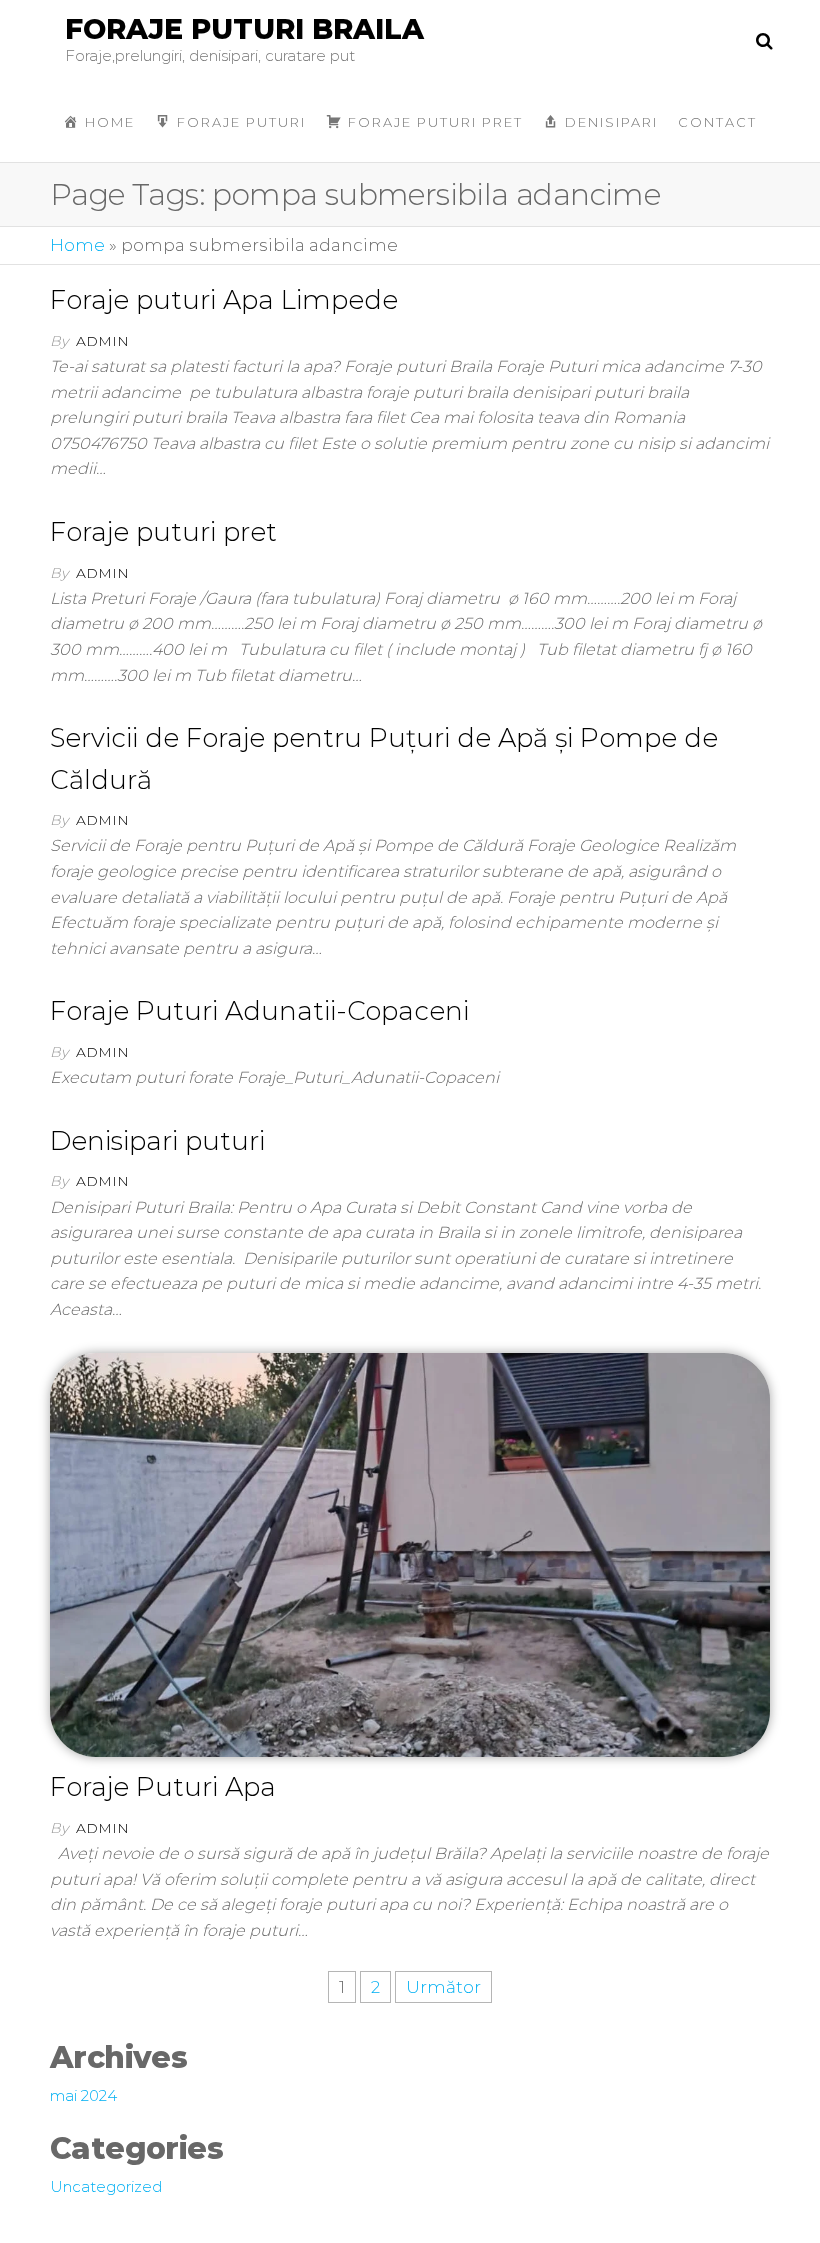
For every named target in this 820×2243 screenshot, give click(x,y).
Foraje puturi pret (163, 532)
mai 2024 (83, 2095)
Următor (443, 1987)
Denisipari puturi (157, 1141)
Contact (717, 122)
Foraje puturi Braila (244, 29)
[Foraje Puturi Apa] (410, 1553)
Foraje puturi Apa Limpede (224, 300)
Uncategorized (106, 2186)
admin (102, 341)
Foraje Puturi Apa (163, 1787)
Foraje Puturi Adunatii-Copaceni (259, 1011)
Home (77, 245)
